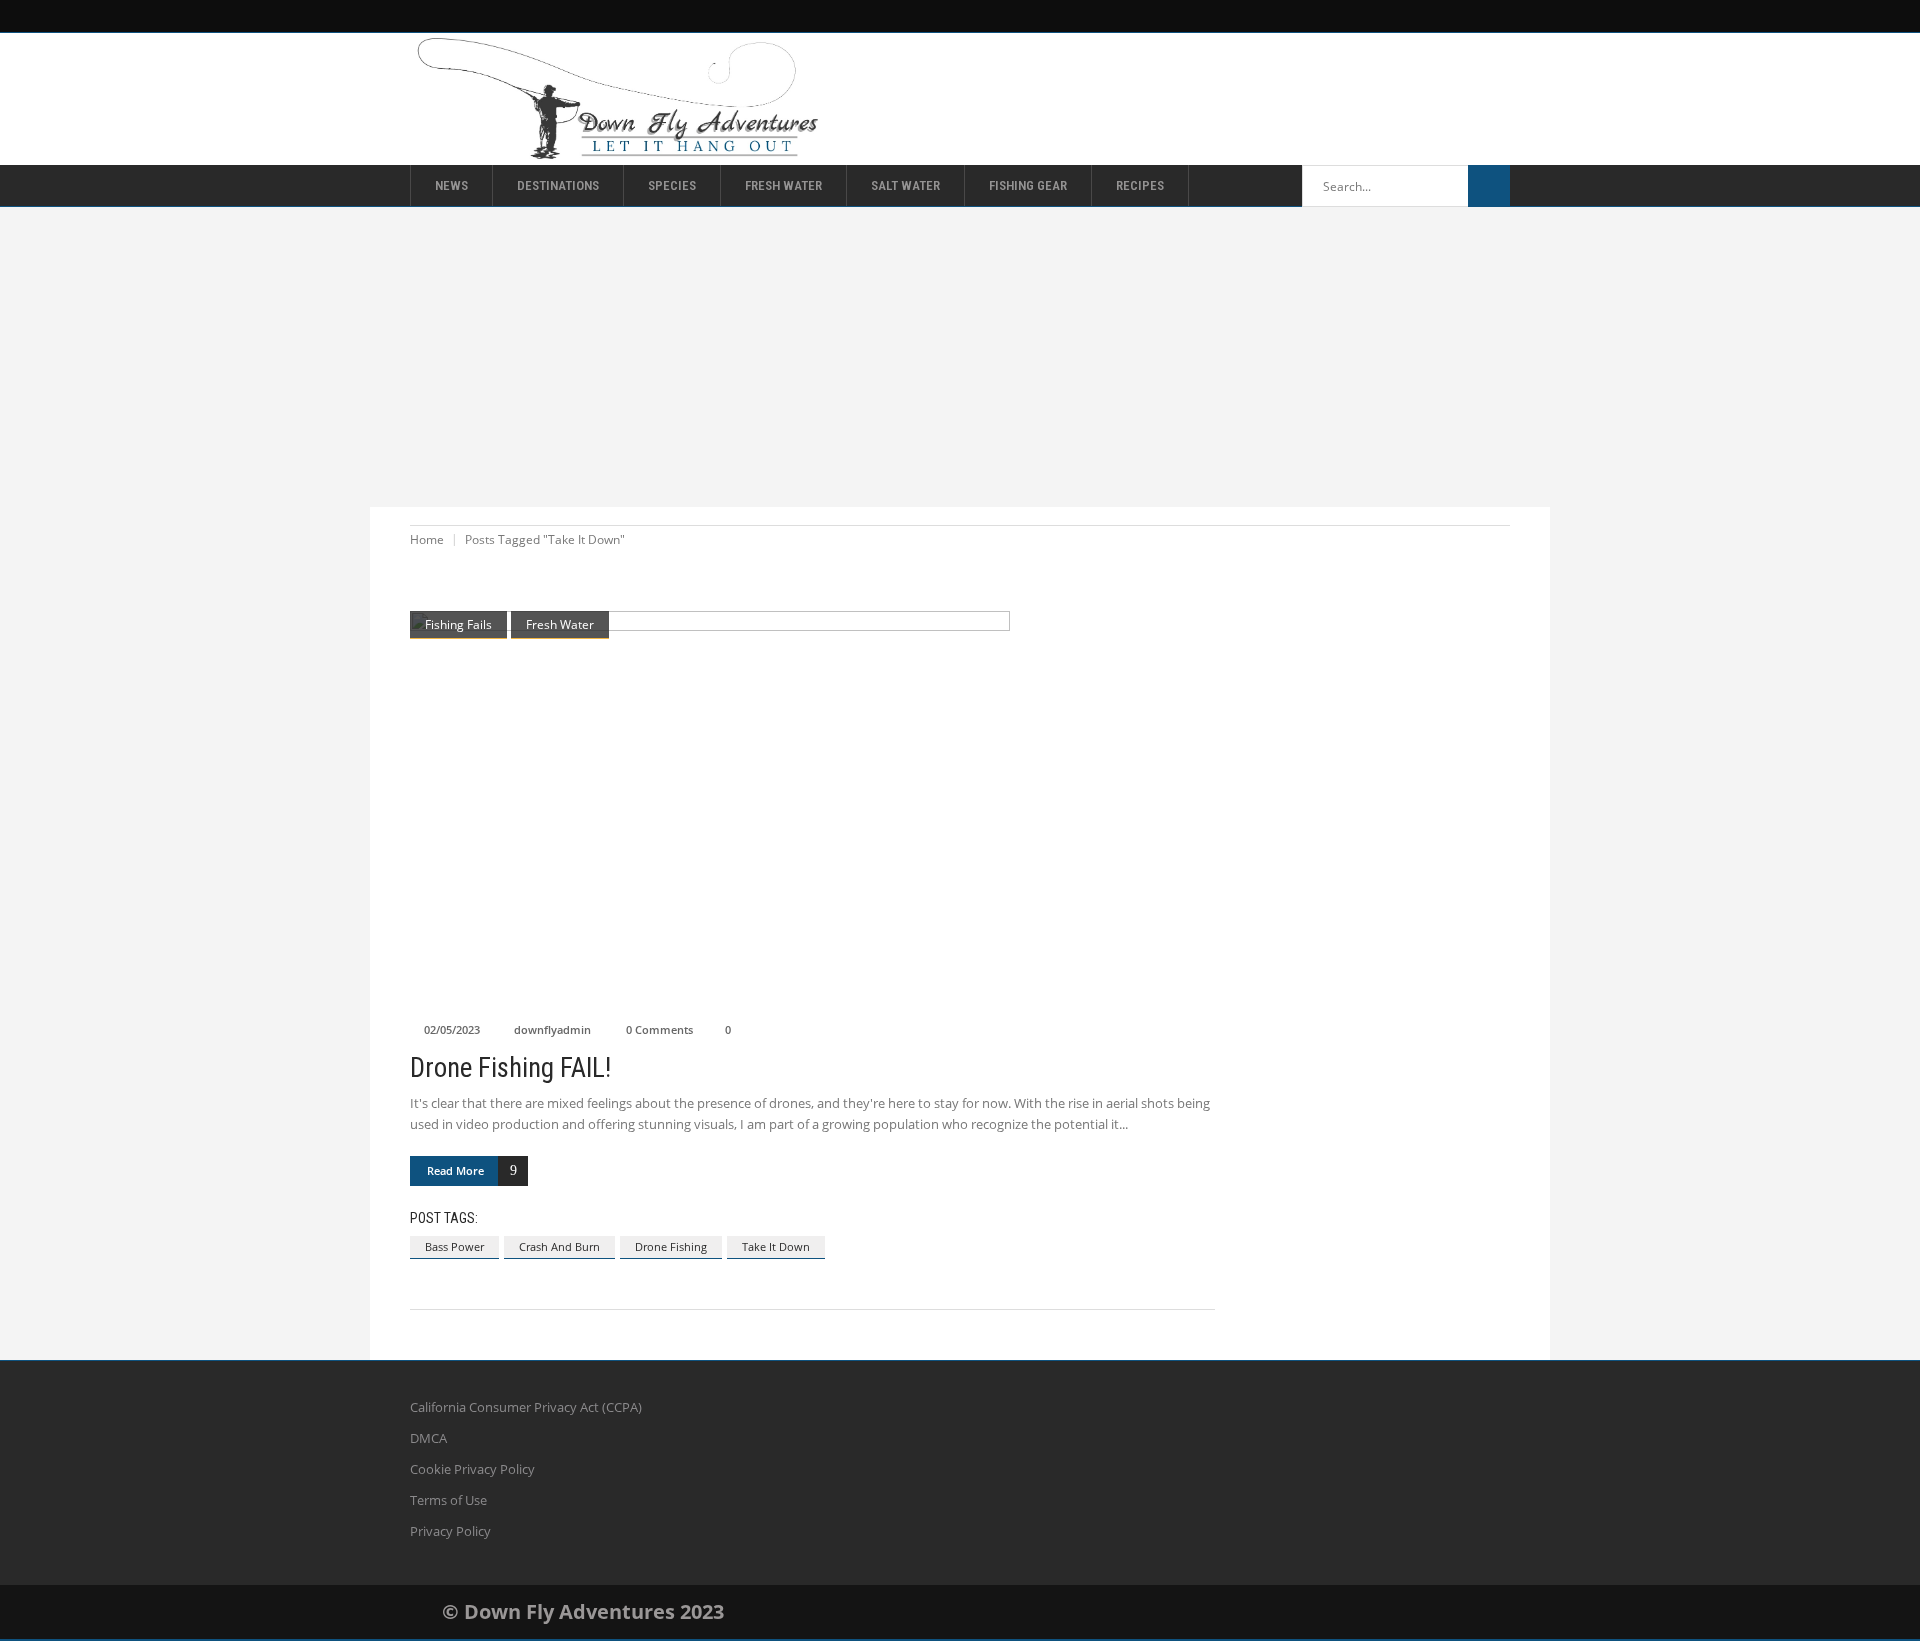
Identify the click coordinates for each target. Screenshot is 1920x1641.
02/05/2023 (452, 1029)
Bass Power (454, 1246)
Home (427, 539)
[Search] (1489, 186)
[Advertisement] (960, 357)
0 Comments (659, 1029)
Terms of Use (448, 1500)
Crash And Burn (559, 1246)
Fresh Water (560, 624)
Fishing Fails (458, 624)
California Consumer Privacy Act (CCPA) (526, 1407)
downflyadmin (552, 1029)
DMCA (428, 1438)
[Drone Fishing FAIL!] (812, 811)
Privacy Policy (450, 1531)
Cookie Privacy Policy (472, 1469)
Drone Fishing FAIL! (510, 1068)
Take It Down (776, 1246)
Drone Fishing (671, 1246)
